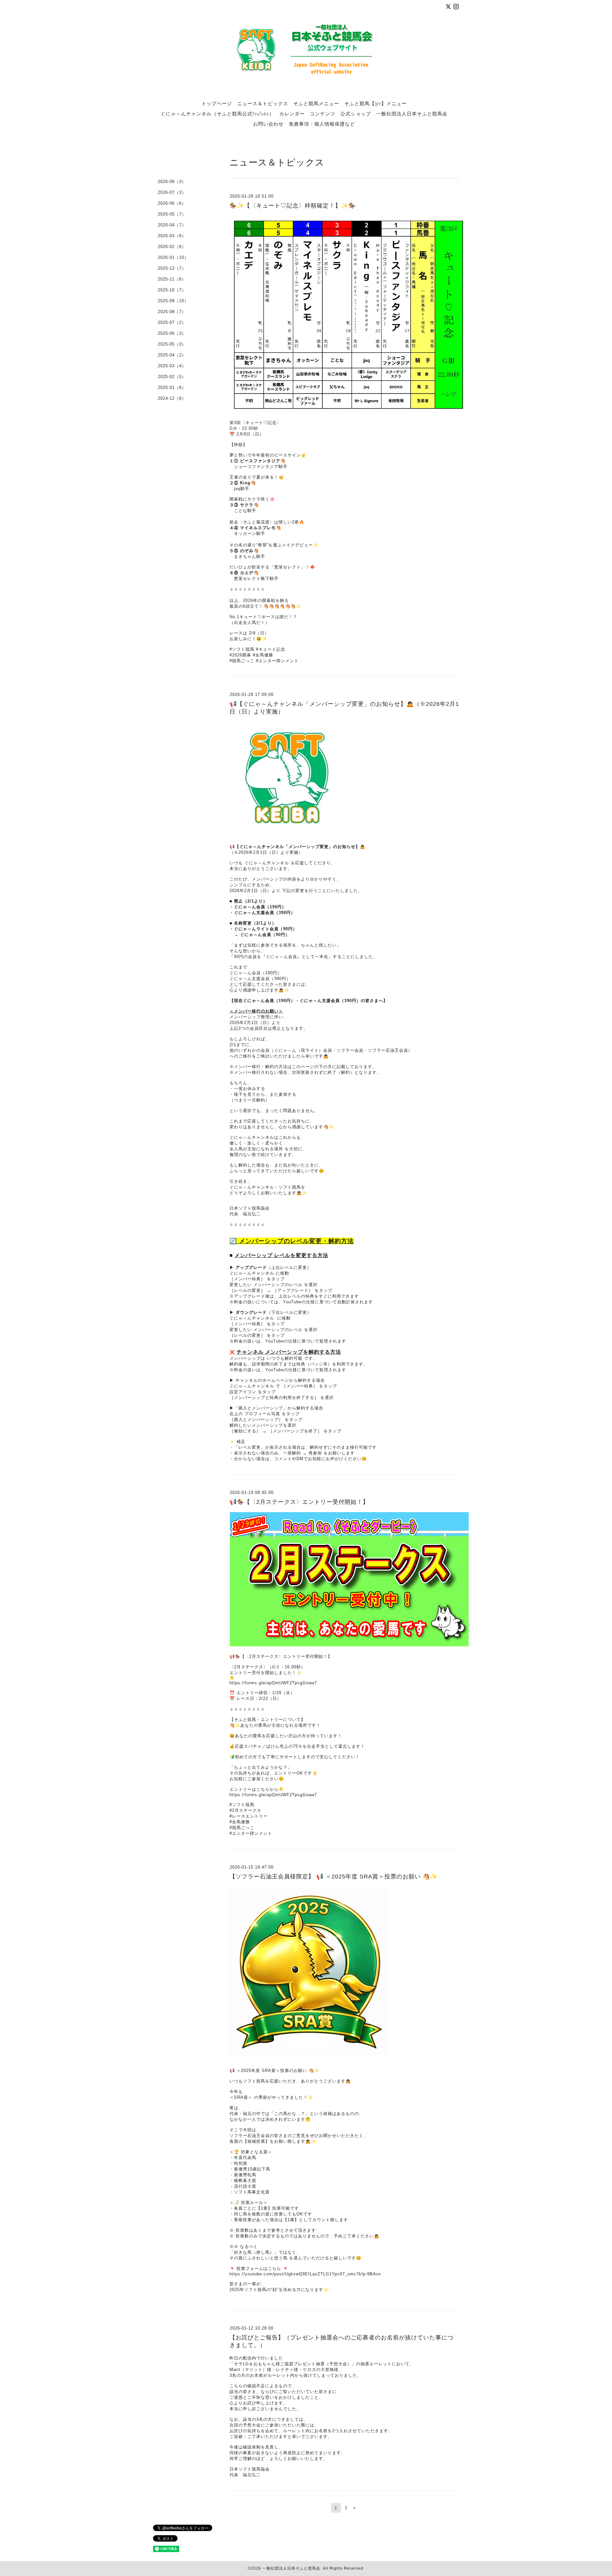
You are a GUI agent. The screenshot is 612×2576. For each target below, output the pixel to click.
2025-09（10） (173, 301)
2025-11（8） (172, 279)
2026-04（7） (172, 225)
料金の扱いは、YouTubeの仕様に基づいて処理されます (290, 1341)
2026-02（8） (172, 247)
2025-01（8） (172, 388)
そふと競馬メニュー (316, 103)
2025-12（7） (172, 268)
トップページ (217, 103)
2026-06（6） (172, 203)
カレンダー (292, 113)
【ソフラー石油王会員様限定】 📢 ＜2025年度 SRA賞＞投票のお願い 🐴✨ (333, 1877)
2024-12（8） (172, 398)
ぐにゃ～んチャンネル (252, 1273)
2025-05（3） (172, 344)
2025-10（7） (172, 290)
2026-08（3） (172, 182)
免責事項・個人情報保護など (322, 124)
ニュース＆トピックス (263, 103)
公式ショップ (356, 113)
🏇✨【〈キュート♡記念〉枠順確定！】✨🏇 (293, 206)
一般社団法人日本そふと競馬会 (412, 113)
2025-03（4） (172, 366)
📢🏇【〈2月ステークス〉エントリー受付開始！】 (299, 1502)
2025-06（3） (172, 333)
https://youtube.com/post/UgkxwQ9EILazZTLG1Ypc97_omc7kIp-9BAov (305, 2274)
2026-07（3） (172, 192)
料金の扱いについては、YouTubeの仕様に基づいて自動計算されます (303, 1302)
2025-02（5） (172, 377)
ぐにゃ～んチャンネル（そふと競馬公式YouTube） (217, 113)
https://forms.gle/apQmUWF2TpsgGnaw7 (273, 1683)
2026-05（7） (172, 214)
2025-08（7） (172, 312)
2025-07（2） (172, 322)
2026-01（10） (173, 257)
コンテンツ (323, 113)
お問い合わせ (268, 124)
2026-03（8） (172, 236)
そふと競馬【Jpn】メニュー (375, 103)
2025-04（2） (172, 355)
